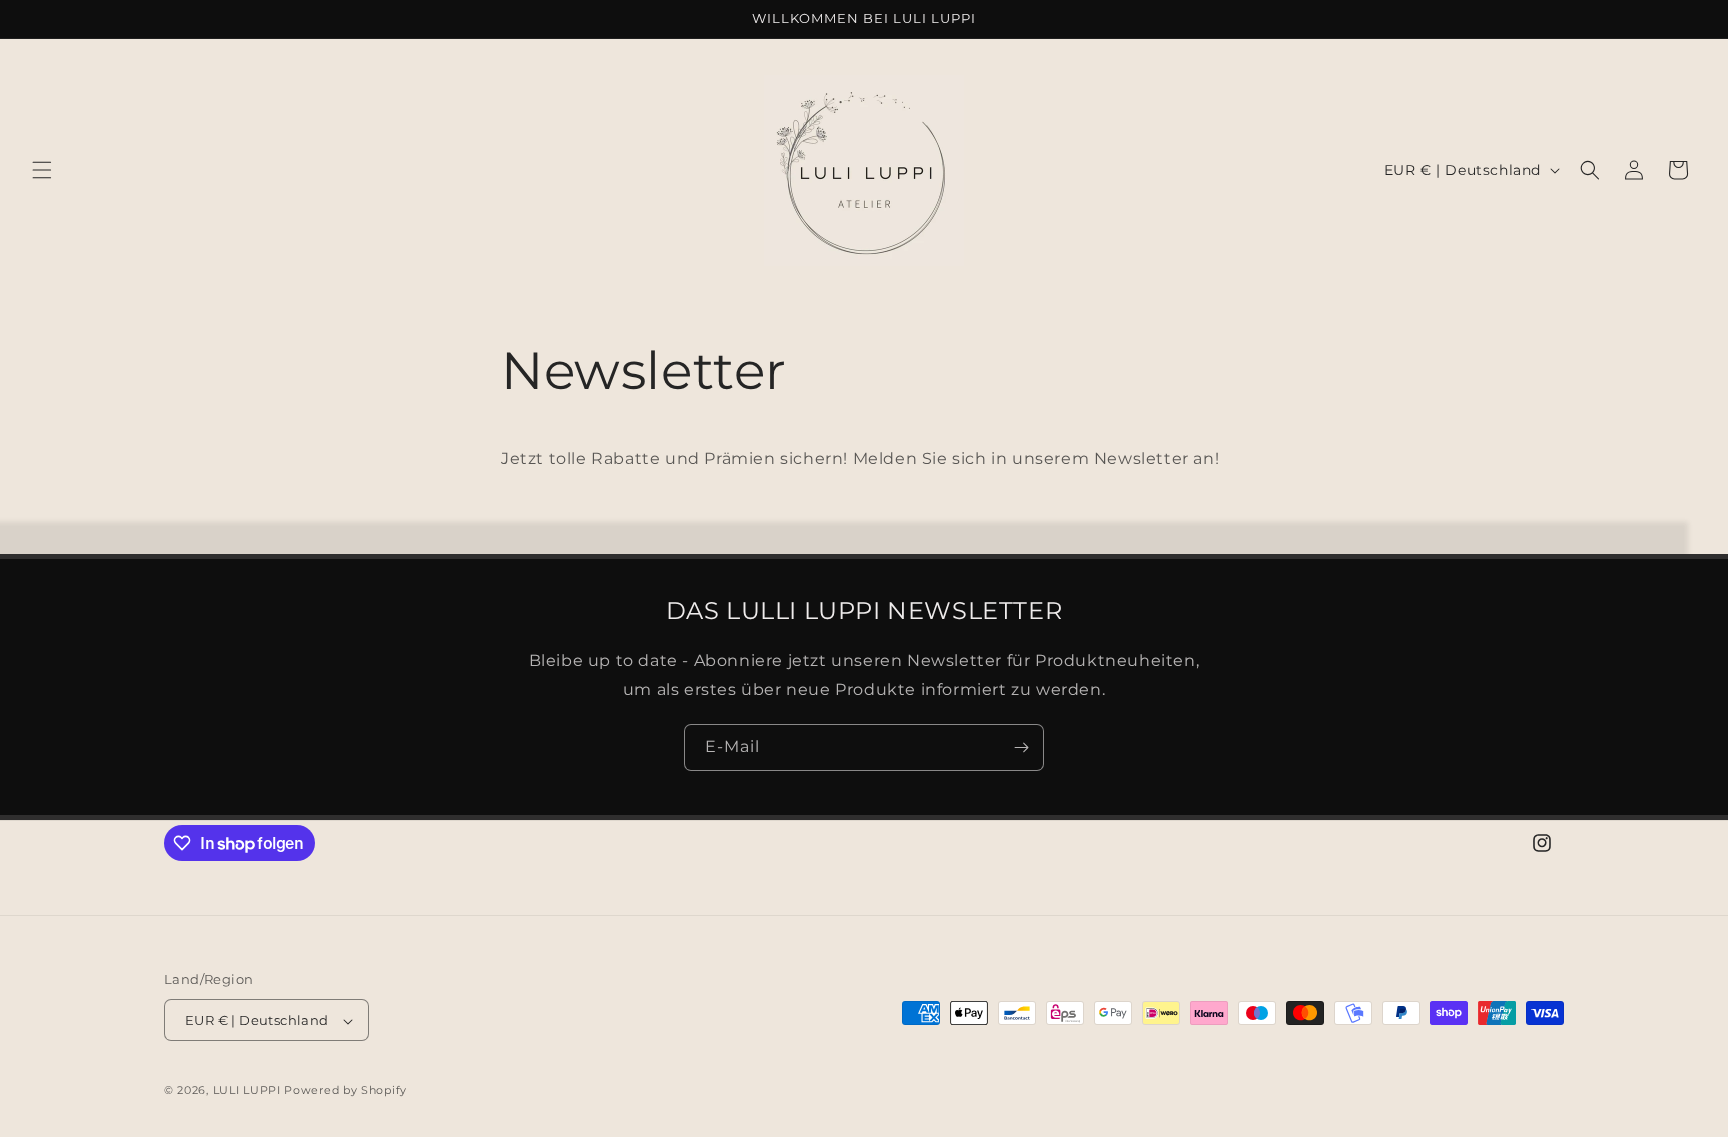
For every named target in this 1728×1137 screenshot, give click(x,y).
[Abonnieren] (1021, 747)
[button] (42, 170)
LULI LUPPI (247, 1091)
